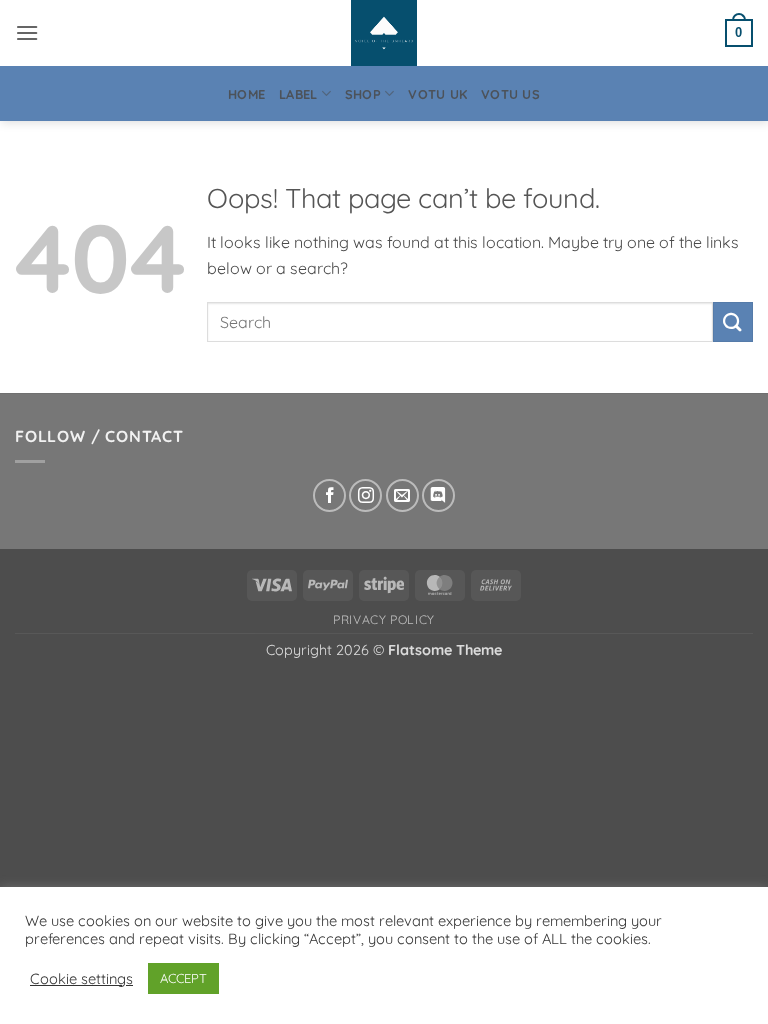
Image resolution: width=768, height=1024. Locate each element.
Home (246, 94)
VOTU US (510, 94)
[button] (27, 32)
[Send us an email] (402, 495)
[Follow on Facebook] (329, 495)
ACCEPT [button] (183, 978)
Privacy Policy (384, 619)
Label (298, 94)
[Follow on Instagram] (365, 495)
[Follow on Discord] (438, 495)
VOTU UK (437, 94)
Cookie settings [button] (81, 979)
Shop (363, 94)
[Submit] (733, 321)
